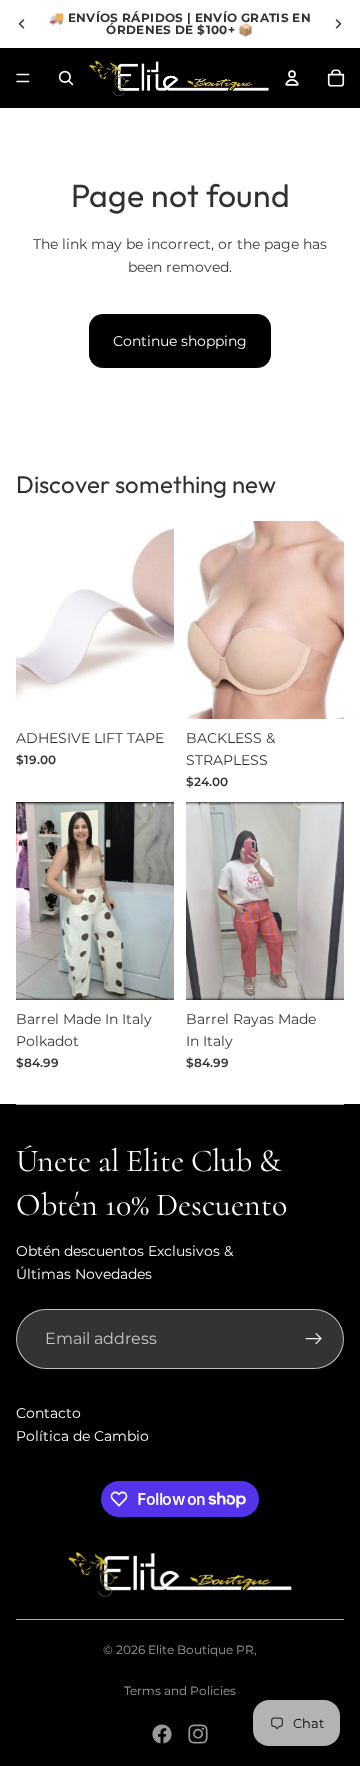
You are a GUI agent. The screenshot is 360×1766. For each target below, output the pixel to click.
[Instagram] (198, 1734)
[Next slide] (338, 24)
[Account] (292, 78)
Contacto (48, 1413)
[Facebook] (162, 1734)
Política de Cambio (82, 1436)
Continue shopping (180, 341)
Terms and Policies (180, 1690)
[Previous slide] (22, 24)
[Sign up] (314, 1339)
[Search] (66, 78)
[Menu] (23, 78)
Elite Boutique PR (201, 1649)
